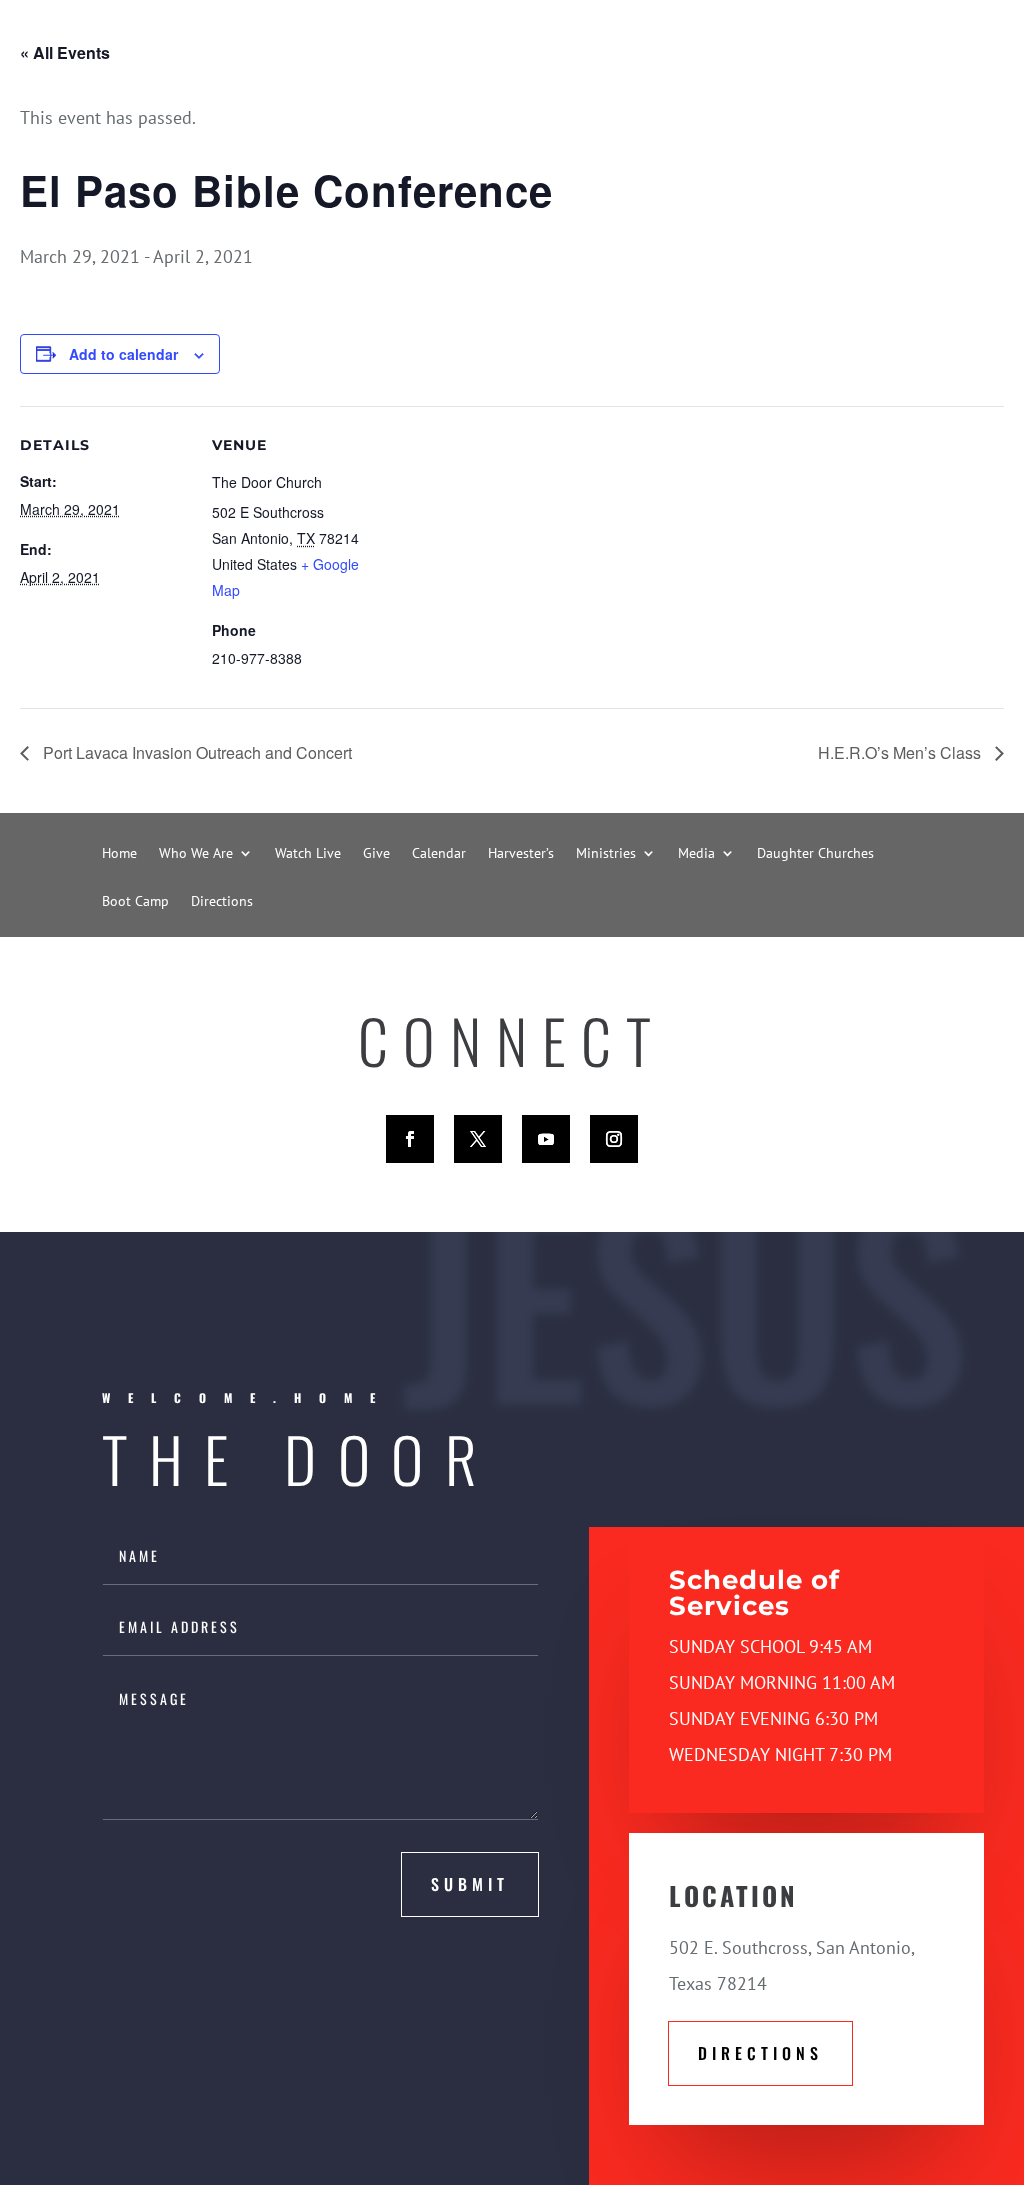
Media (696, 854)
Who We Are (196, 854)
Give (376, 854)
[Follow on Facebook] (410, 1139)
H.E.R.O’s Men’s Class (901, 752)
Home (119, 854)
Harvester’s (521, 854)
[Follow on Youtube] (546, 1139)
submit (470, 1884)
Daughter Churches (815, 854)
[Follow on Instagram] (614, 1139)
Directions (222, 902)
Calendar (439, 854)
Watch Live (308, 854)
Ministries (606, 854)
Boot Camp (135, 902)
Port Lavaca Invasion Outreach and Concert (195, 752)
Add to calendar (123, 354)
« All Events (65, 52)
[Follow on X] (478, 1139)
